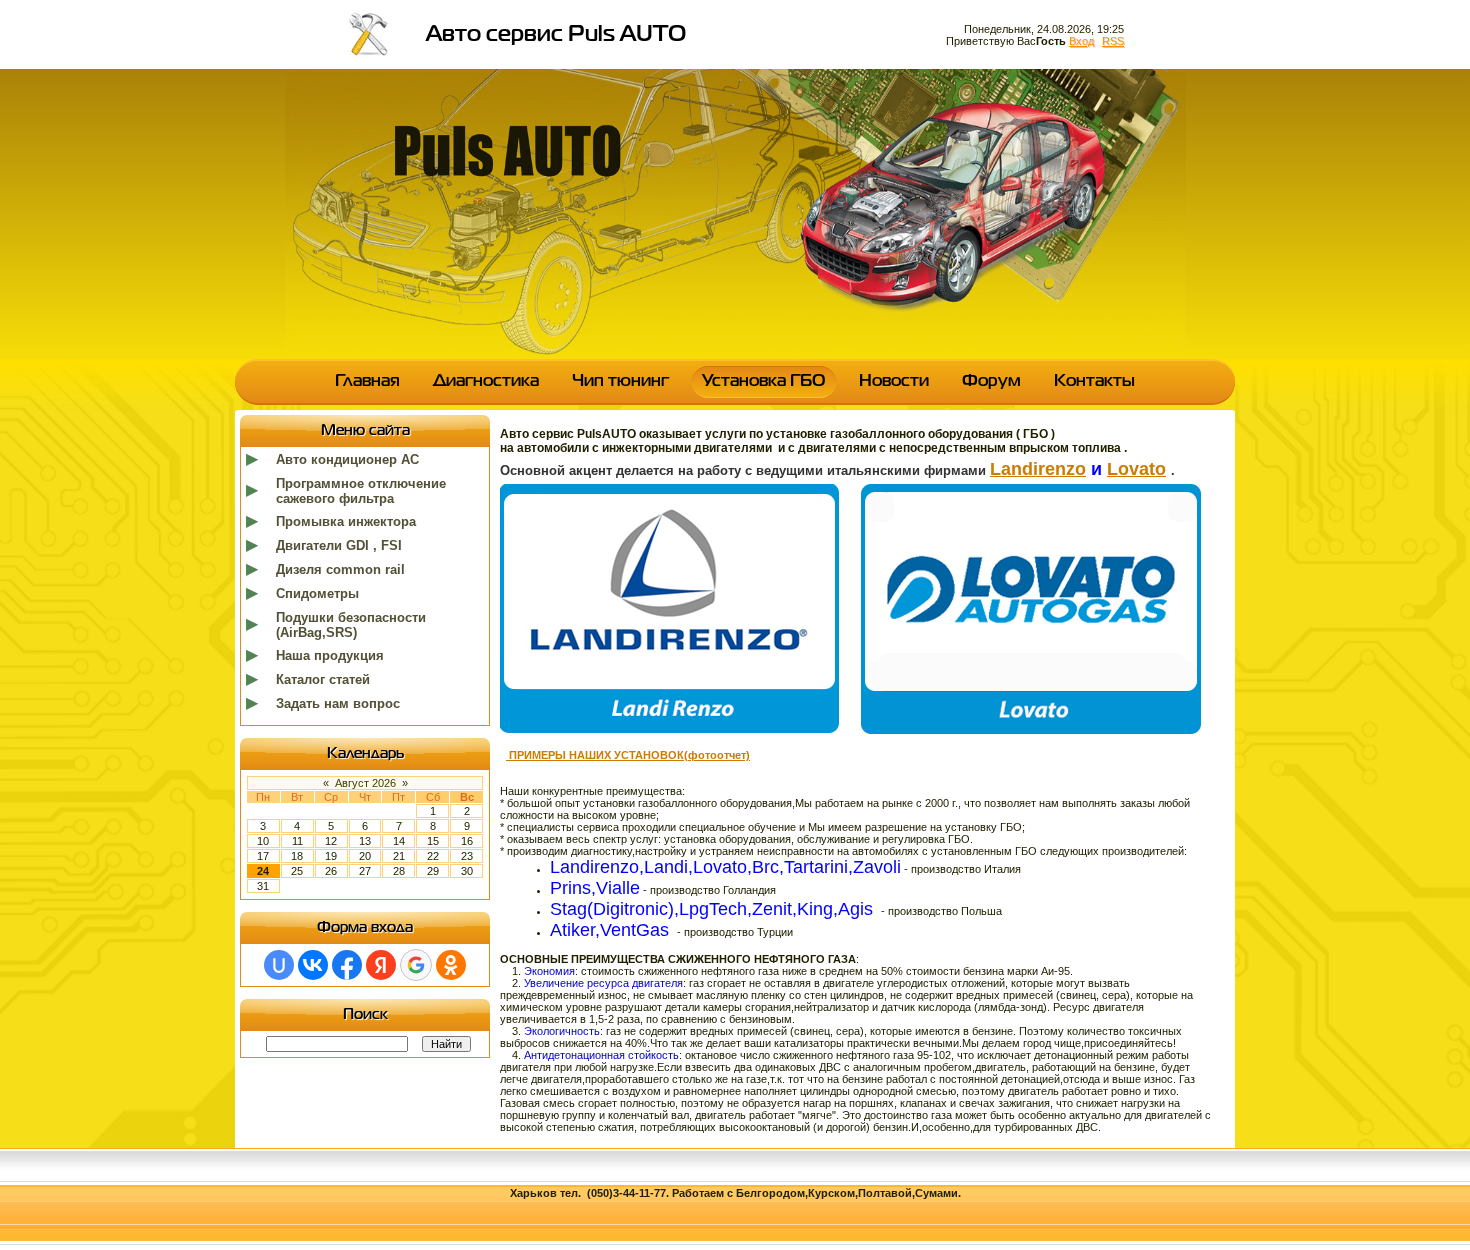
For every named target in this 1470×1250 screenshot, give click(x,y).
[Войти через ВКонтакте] (313, 965)
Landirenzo (1038, 469)
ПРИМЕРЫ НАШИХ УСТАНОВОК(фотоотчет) (628, 755)
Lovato (1136, 469)
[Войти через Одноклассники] (451, 965)
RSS (1113, 41)
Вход (1081, 41)
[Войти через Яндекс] (381, 965)
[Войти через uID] (279, 965)
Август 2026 (365, 783)
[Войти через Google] (416, 965)
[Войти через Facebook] (347, 965)
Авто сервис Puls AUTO (556, 35)
